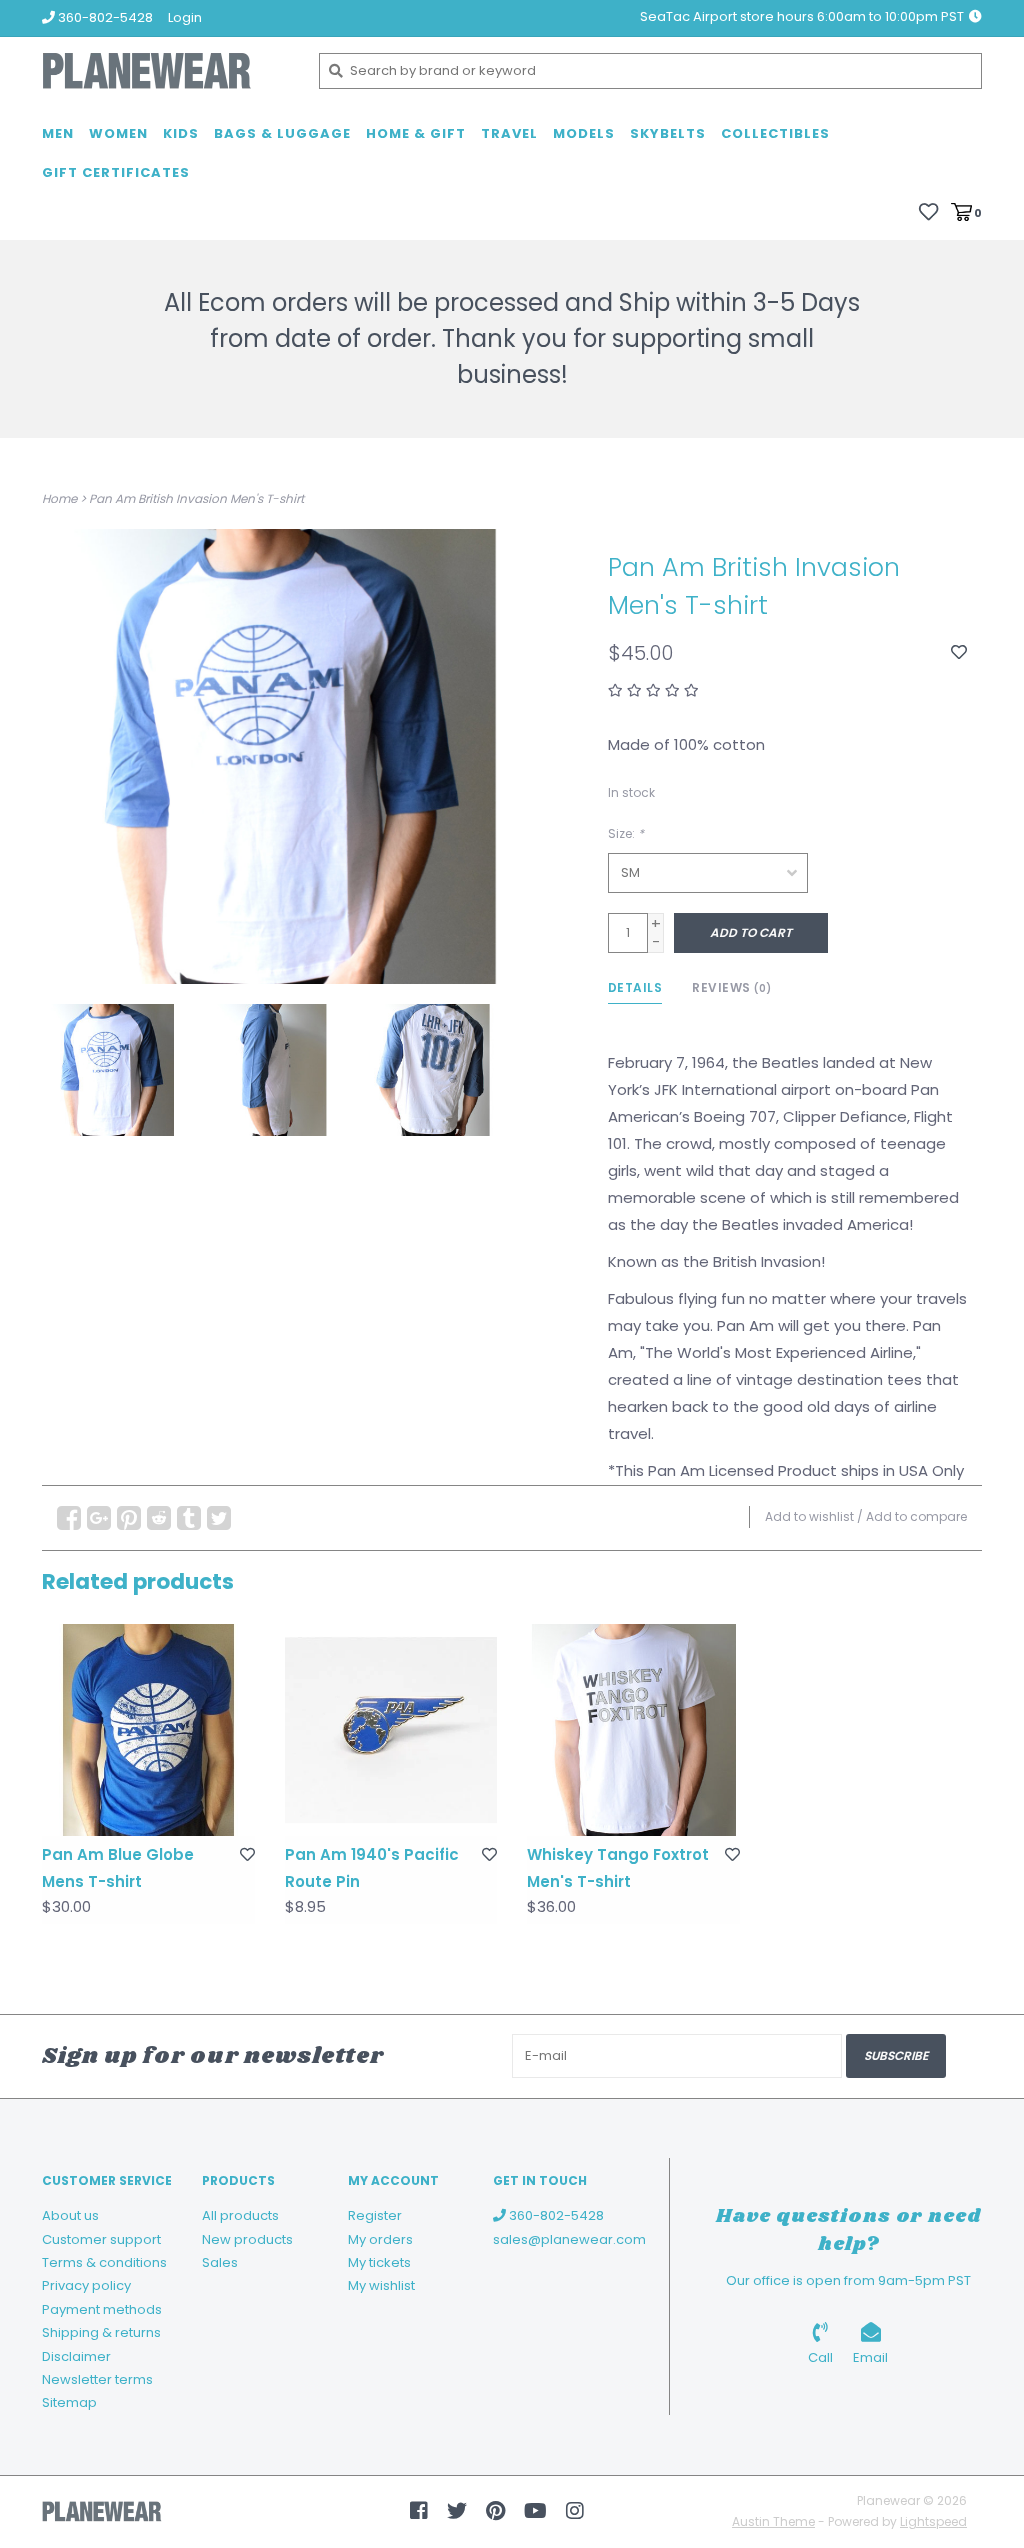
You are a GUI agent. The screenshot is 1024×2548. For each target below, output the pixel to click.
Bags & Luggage (282, 133)
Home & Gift (416, 133)
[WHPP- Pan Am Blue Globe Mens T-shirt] (148, 1730)
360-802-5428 (555, 2215)
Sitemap (69, 2402)
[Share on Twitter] (219, 1518)
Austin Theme (773, 2521)
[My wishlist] (928, 211)
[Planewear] (165, 71)
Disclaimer (76, 2356)
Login (185, 17)
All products (240, 2215)
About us (70, 2215)
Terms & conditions (104, 2262)
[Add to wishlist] (959, 652)
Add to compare (916, 1516)
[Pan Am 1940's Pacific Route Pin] (391, 1730)
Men (58, 133)
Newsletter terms (97, 2379)
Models (584, 133)
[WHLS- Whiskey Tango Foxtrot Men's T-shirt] (633, 1730)
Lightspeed (933, 2521)
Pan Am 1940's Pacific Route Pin (372, 1868)
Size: (626, 833)
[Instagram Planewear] (575, 2511)
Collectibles (775, 133)
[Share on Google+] (99, 1518)
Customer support (101, 2239)
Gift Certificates (116, 172)
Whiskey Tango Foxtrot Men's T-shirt (618, 1868)
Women (118, 133)
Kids (181, 133)
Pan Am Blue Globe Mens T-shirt (118, 1868)
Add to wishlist (809, 1516)
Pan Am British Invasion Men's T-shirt (196, 498)
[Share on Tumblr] (189, 1518)
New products (247, 2239)
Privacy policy (86, 2285)
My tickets (379, 2262)
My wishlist (381, 2285)
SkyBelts (668, 133)
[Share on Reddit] (159, 1518)
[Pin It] (129, 1518)
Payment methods (102, 2309)
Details (635, 987)
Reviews (732, 987)
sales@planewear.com (569, 2239)
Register (375, 2215)
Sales (220, 2262)
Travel (509, 133)
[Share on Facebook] (69, 1518)
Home (59, 498)
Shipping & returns (101, 2332)
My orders (380, 2239)
